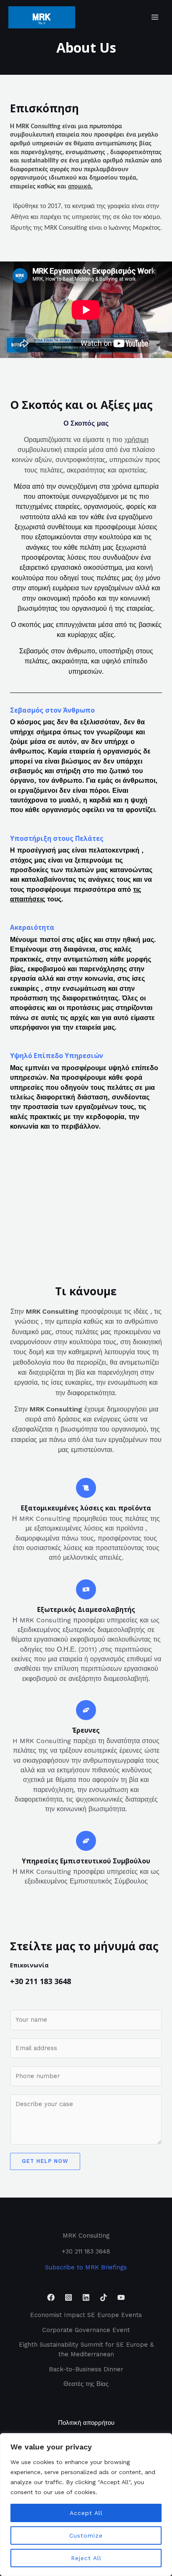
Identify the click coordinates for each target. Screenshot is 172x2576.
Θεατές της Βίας (86, 2384)
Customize (86, 2535)
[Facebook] (51, 2297)
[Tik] (104, 2297)
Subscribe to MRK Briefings (86, 2267)
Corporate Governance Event (86, 2330)
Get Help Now (45, 2161)
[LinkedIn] (86, 2297)
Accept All (86, 2513)
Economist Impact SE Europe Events (86, 2315)
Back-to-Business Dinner (86, 2369)
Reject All (86, 2558)
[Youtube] (121, 2297)
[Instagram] (68, 2297)
